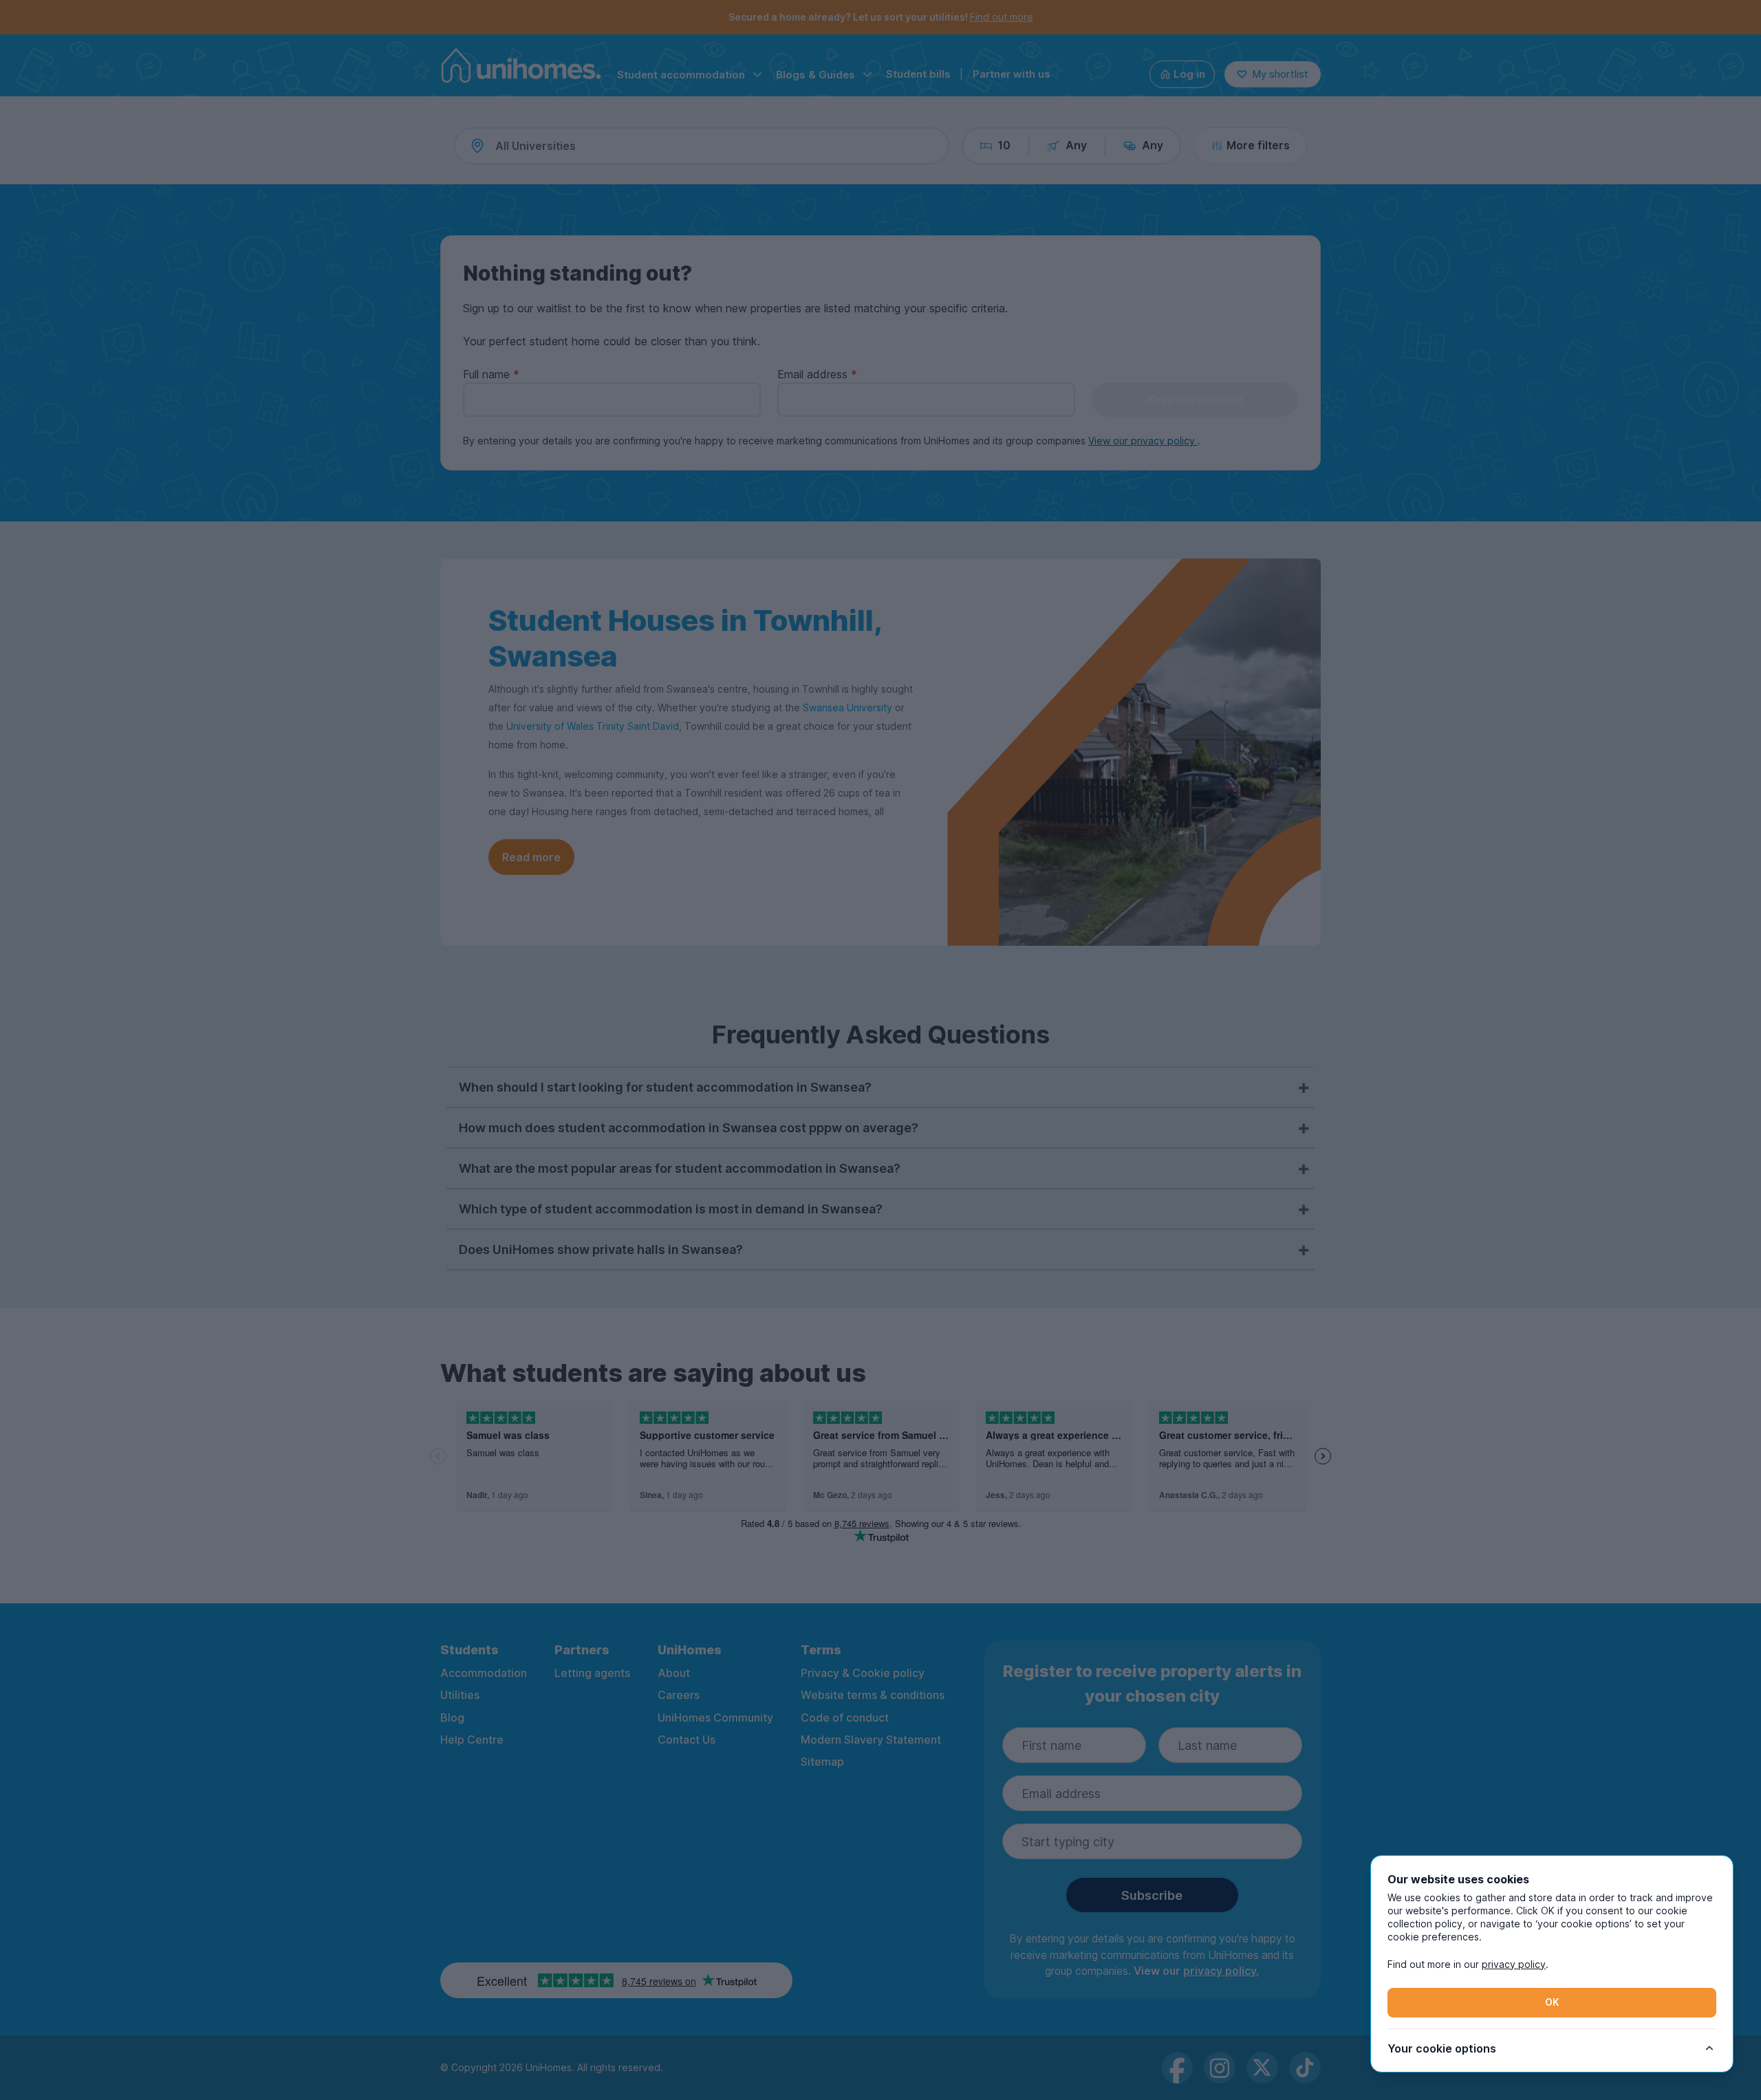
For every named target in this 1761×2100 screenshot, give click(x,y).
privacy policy (1514, 1964)
